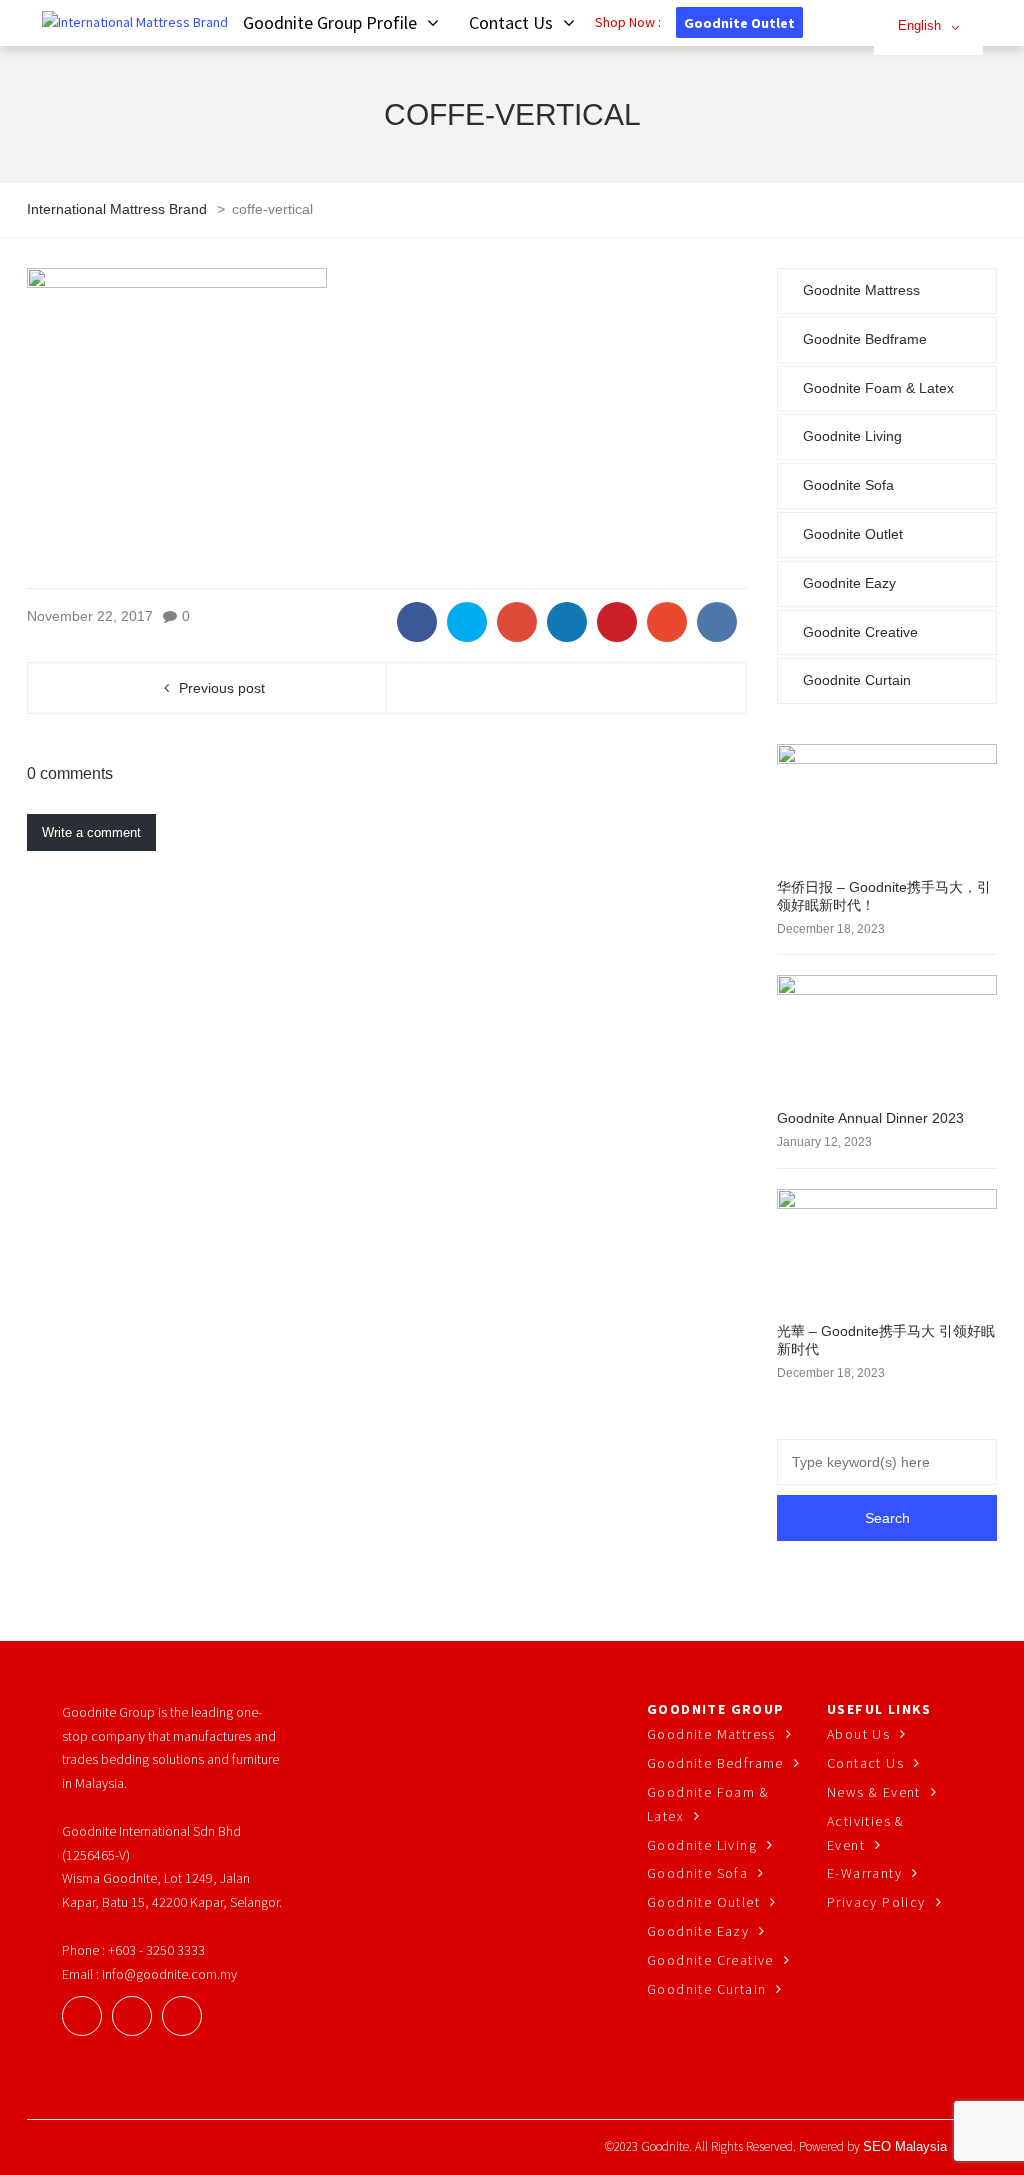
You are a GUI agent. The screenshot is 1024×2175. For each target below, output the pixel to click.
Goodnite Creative (860, 632)
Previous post (222, 688)
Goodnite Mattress (861, 290)
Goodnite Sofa (848, 485)
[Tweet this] (467, 622)
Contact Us (865, 1763)
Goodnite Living (852, 436)
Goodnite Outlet (739, 23)
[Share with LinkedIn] (567, 622)
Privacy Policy (876, 1902)
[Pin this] (617, 622)
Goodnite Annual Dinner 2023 (870, 1118)
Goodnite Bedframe (865, 339)
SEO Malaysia (905, 2146)
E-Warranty (864, 1873)
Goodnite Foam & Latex (878, 388)
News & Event (874, 1792)
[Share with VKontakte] (717, 622)
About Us (858, 1734)
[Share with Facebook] (417, 622)
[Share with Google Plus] (517, 622)
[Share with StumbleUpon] (667, 622)
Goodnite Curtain (857, 680)
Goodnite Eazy (849, 583)
